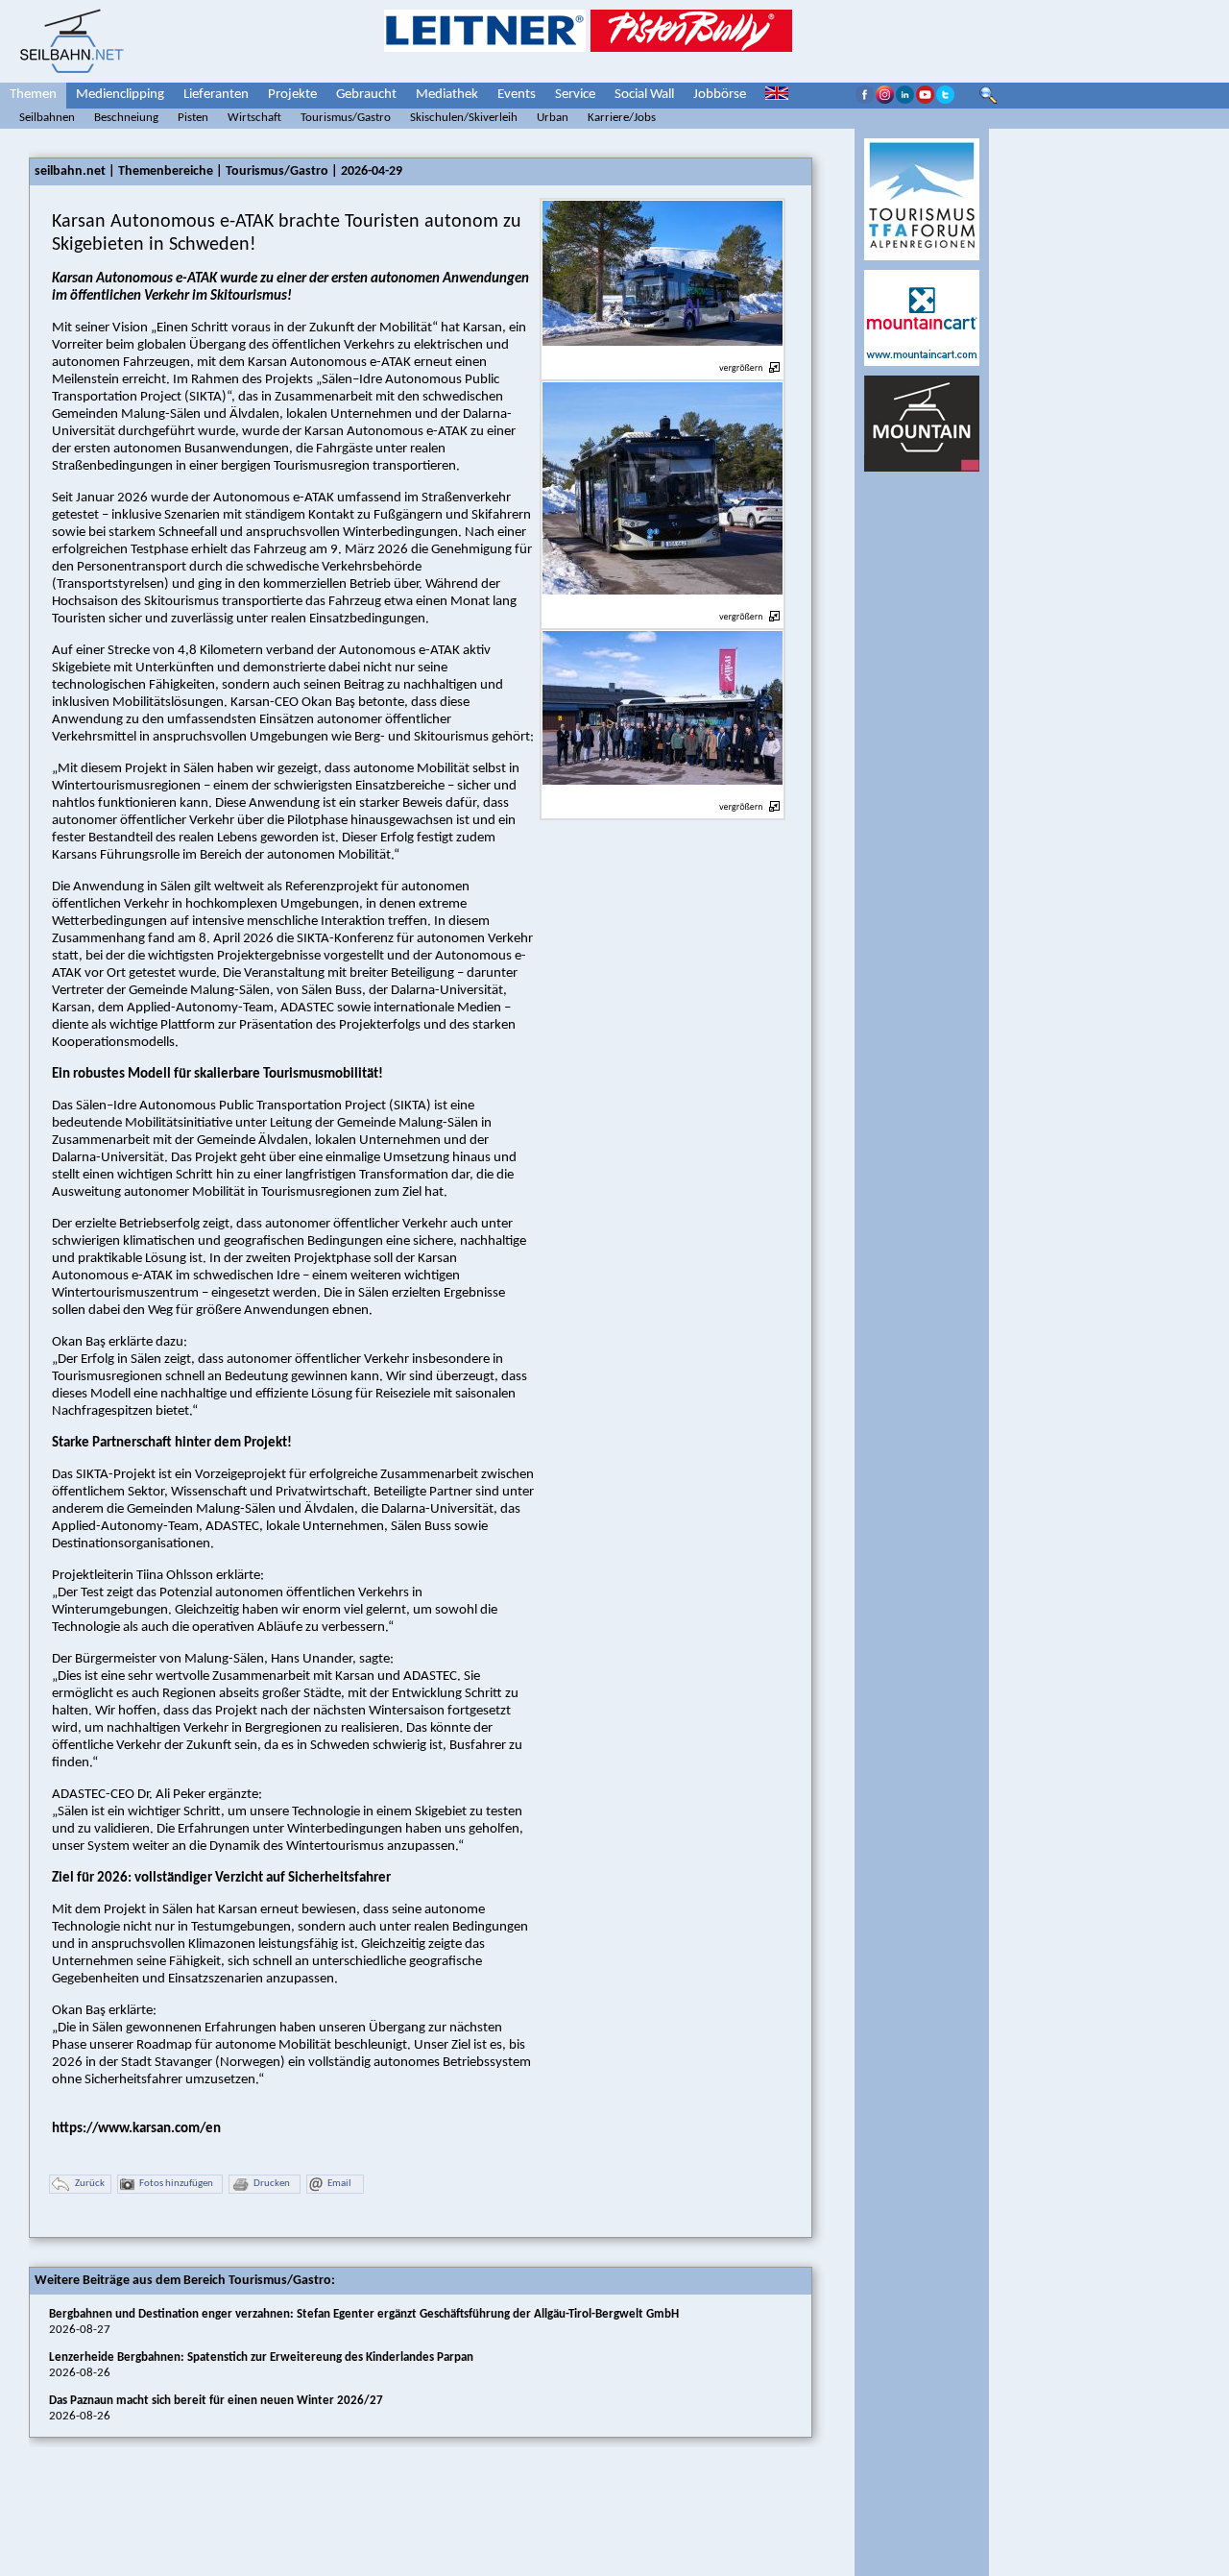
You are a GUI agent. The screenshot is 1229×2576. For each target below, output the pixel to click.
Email (339, 2184)
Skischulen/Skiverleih (464, 118)
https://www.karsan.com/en (136, 2129)
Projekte (292, 95)
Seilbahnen (47, 118)
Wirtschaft (254, 118)
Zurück (90, 2184)
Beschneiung (126, 118)
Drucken (272, 2184)
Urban (553, 118)
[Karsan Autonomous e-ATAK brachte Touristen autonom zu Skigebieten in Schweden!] (663, 357)
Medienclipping (120, 95)
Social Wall (644, 95)
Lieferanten (216, 95)
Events (517, 95)
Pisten (193, 118)
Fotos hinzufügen (176, 2184)
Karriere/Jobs (622, 118)
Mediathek (447, 95)
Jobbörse (720, 95)
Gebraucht (366, 95)
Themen (33, 95)
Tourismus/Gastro (346, 118)
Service (575, 95)
